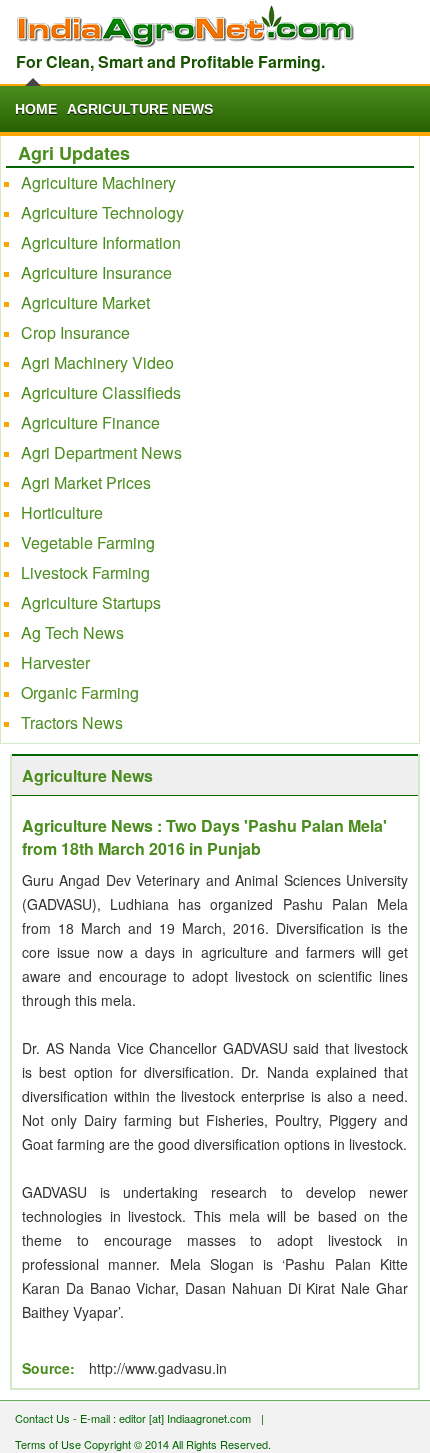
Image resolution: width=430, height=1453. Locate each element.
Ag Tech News (72, 632)
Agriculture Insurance (96, 272)
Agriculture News (140, 109)
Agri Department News (101, 452)
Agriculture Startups (91, 602)
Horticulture (62, 512)
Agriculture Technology (102, 212)
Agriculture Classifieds (101, 392)
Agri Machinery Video (97, 362)
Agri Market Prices (86, 482)
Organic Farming (80, 692)
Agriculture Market (85, 302)
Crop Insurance (75, 332)
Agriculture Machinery (98, 182)
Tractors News (72, 722)
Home (36, 109)
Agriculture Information (101, 242)
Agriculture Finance (90, 422)
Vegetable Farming (88, 542)
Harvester (55, 662)
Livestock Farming (85, 572)
